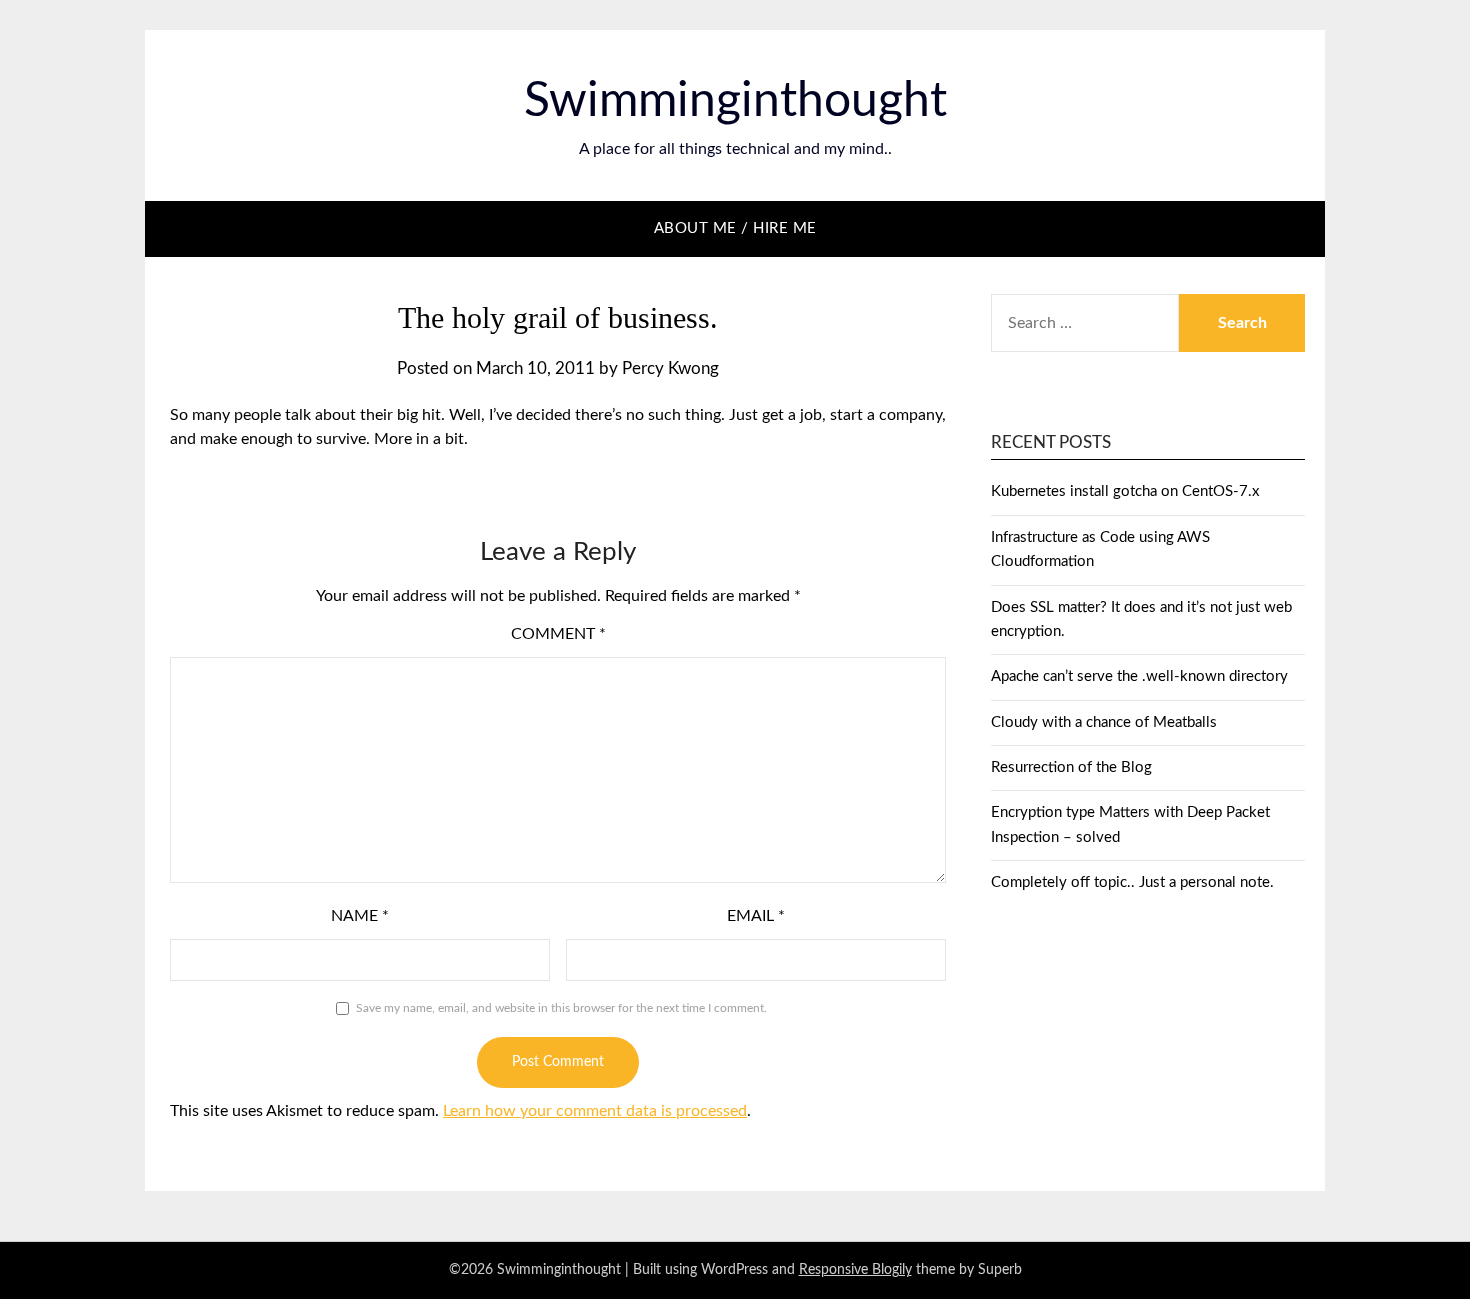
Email (756, 916)
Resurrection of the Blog (1071, 767)
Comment (558, 634)
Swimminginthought (735, 101)
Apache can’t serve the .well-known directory (1139, 676)
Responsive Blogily (855, 1270)
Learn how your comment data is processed (595, 1111)
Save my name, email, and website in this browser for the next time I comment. (561, 1008)
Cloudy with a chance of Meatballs (1104, 722)
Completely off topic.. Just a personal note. (1132, 882)
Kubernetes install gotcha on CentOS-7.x (1125, 491)
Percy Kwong (670, 368)
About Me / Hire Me (735, 228)
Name (360, 916)
